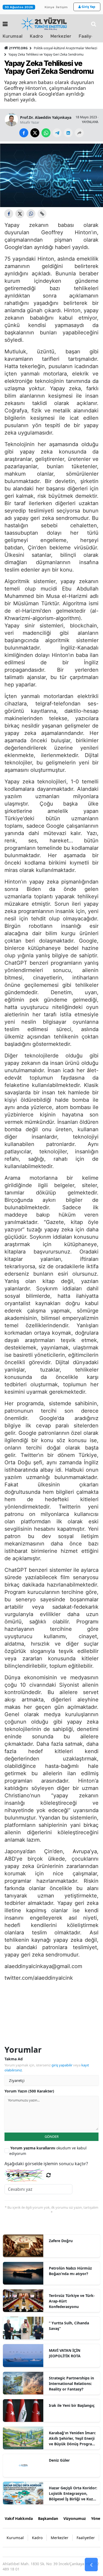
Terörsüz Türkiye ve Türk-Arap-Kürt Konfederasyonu (72, 2301)
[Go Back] (91, 2565)
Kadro (36, 36)
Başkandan (48, 2518)
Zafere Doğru (61, 2241)
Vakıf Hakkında (19, 2518)
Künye (50, 7)
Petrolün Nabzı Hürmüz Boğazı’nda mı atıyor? (70, 2271)
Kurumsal (13, 36)
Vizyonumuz (75, 2518)
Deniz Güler (59, 2460)
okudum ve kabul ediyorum (48, 2151)
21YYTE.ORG (18, 48)
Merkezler (61, 36)
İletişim (62, 7)
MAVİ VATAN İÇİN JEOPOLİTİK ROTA (65, 2353)
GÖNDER (52, 2136)
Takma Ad (14, 2059)
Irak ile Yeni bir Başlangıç (72, 2405)
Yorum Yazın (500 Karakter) (29, 2091)
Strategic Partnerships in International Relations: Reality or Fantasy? (71, 2384)
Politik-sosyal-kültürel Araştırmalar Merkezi (65, 48)
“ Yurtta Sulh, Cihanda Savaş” (69, 2326)
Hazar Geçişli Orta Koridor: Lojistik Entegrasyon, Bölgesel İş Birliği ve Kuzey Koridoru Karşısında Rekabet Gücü (73, 2494)
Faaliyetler (86, 2538)
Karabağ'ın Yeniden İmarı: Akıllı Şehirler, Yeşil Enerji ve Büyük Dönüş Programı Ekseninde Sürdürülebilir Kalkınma (73, 2438)
